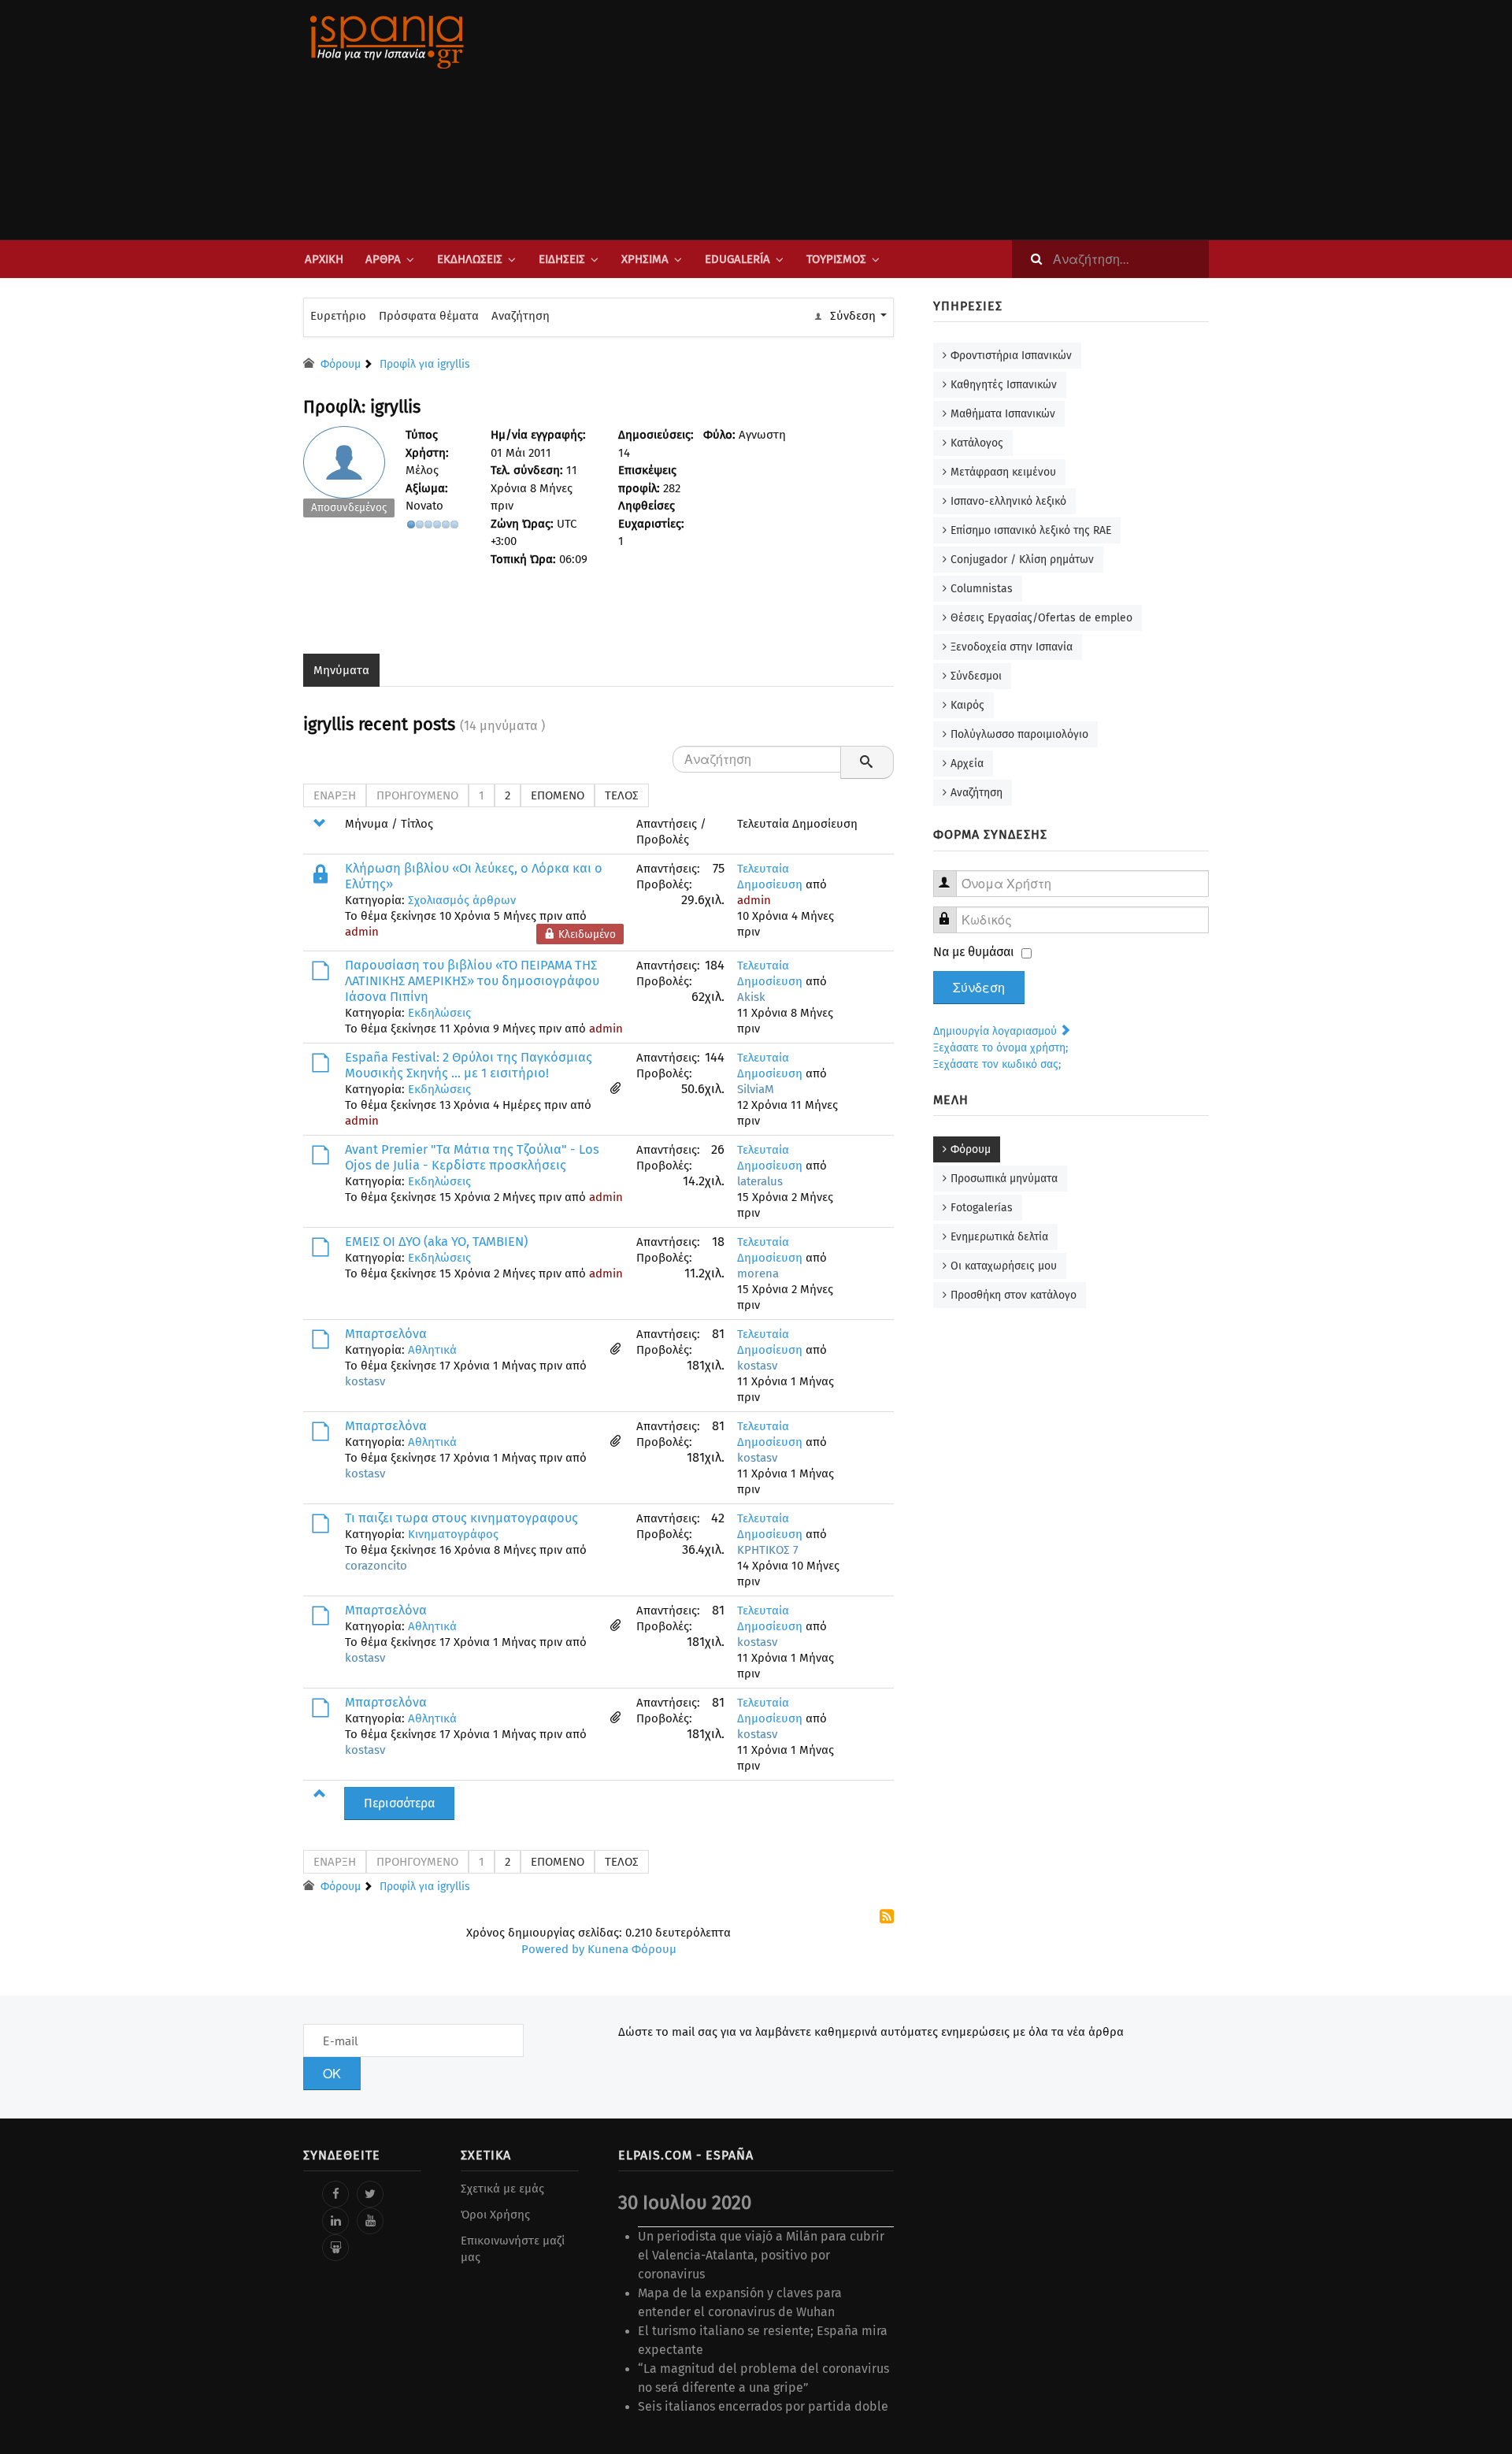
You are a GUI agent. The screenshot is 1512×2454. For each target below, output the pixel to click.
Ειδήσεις (562, 259)
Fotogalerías (982, 1208)
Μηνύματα (341, 670)
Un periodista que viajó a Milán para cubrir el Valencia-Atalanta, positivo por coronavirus (761, 2255)
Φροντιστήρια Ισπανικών (1011, 356)
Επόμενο (558, 795)
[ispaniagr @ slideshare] (335, 2248)
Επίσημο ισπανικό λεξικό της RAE (1031, 530)
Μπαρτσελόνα (386, 1334)
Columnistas (982, 589)
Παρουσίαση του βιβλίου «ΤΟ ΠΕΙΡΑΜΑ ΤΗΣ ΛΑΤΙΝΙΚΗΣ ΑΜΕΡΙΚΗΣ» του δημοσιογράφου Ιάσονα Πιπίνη (472, 981)
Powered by (553, 1949)
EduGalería (737, 259)
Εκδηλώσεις (470, 259)
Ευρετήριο (338, 316)
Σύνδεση (979, 988)
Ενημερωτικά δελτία (999, 1237)
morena (758, 1273)
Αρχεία (967, 764)
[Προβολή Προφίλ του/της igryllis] (349, 476)
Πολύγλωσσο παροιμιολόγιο (1019, 734)
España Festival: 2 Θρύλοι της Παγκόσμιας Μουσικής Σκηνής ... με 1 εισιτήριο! (469, 1065)
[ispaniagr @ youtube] (370, 2221)
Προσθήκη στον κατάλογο (1014, 1295)
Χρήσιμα (645, 259)
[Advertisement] (913, 120)
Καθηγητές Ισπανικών (1004, 385)
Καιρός (967, 705)
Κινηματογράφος (453, 1534)
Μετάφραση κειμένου (1003, 472)
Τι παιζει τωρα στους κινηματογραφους (461, 1518)
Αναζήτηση (521, 316)
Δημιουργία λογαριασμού (997, 1031)
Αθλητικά (432, 1350)
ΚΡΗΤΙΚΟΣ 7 (768, 1550)
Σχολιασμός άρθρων (462, 900)
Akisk (751, 997)
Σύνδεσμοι (976, 676)
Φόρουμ (971, 1149)
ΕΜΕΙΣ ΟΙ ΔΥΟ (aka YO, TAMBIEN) (436, 1242)
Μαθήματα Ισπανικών (1003, 414)
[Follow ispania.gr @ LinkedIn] (335, 2221)
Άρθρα (383, 259)
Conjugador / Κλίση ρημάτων (1022, 560)
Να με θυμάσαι (974, 952)
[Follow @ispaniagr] (370, 2194)
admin (362, 932)
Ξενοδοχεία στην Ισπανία (1012, 647)
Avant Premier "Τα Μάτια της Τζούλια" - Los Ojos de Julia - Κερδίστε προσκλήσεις (472, 1157)
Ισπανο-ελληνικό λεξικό (1008, 501)
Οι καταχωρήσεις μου (1004, 1266)
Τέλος (622, 795)
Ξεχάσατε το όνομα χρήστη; (1001, 1048)
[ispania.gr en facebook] (335, 2194)
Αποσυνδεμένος (349, 508)
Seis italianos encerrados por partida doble (763, 2406)
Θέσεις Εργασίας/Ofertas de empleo (1041, 618)
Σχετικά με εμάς (502, 2189)
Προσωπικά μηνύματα (1004, 1179)
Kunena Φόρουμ (632, 1949)
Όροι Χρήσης (495, 2215)
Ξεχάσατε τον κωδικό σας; (997, 1064)
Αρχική (324, 259)
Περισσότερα (399, 1803)
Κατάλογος (977, 443)
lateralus (760, 1181)
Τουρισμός (836, 259)
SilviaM (756, 1089)
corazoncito (376, 1566)
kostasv (365, 1381)
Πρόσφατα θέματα (429, 316)
